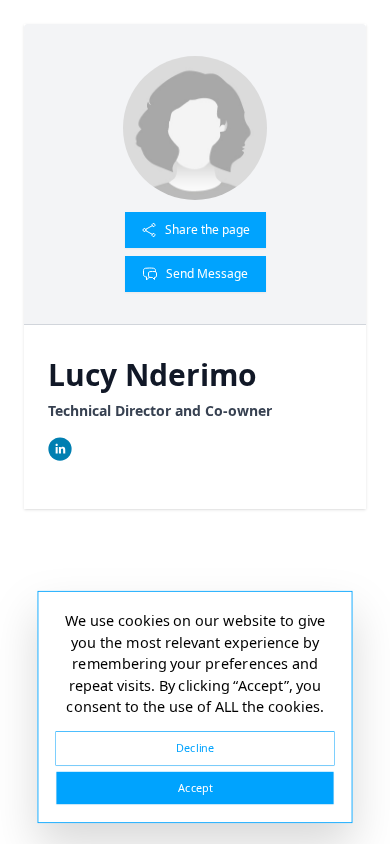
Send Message (207, 273)
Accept (195, 787)
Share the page (207, 229)
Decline (195, 747)
